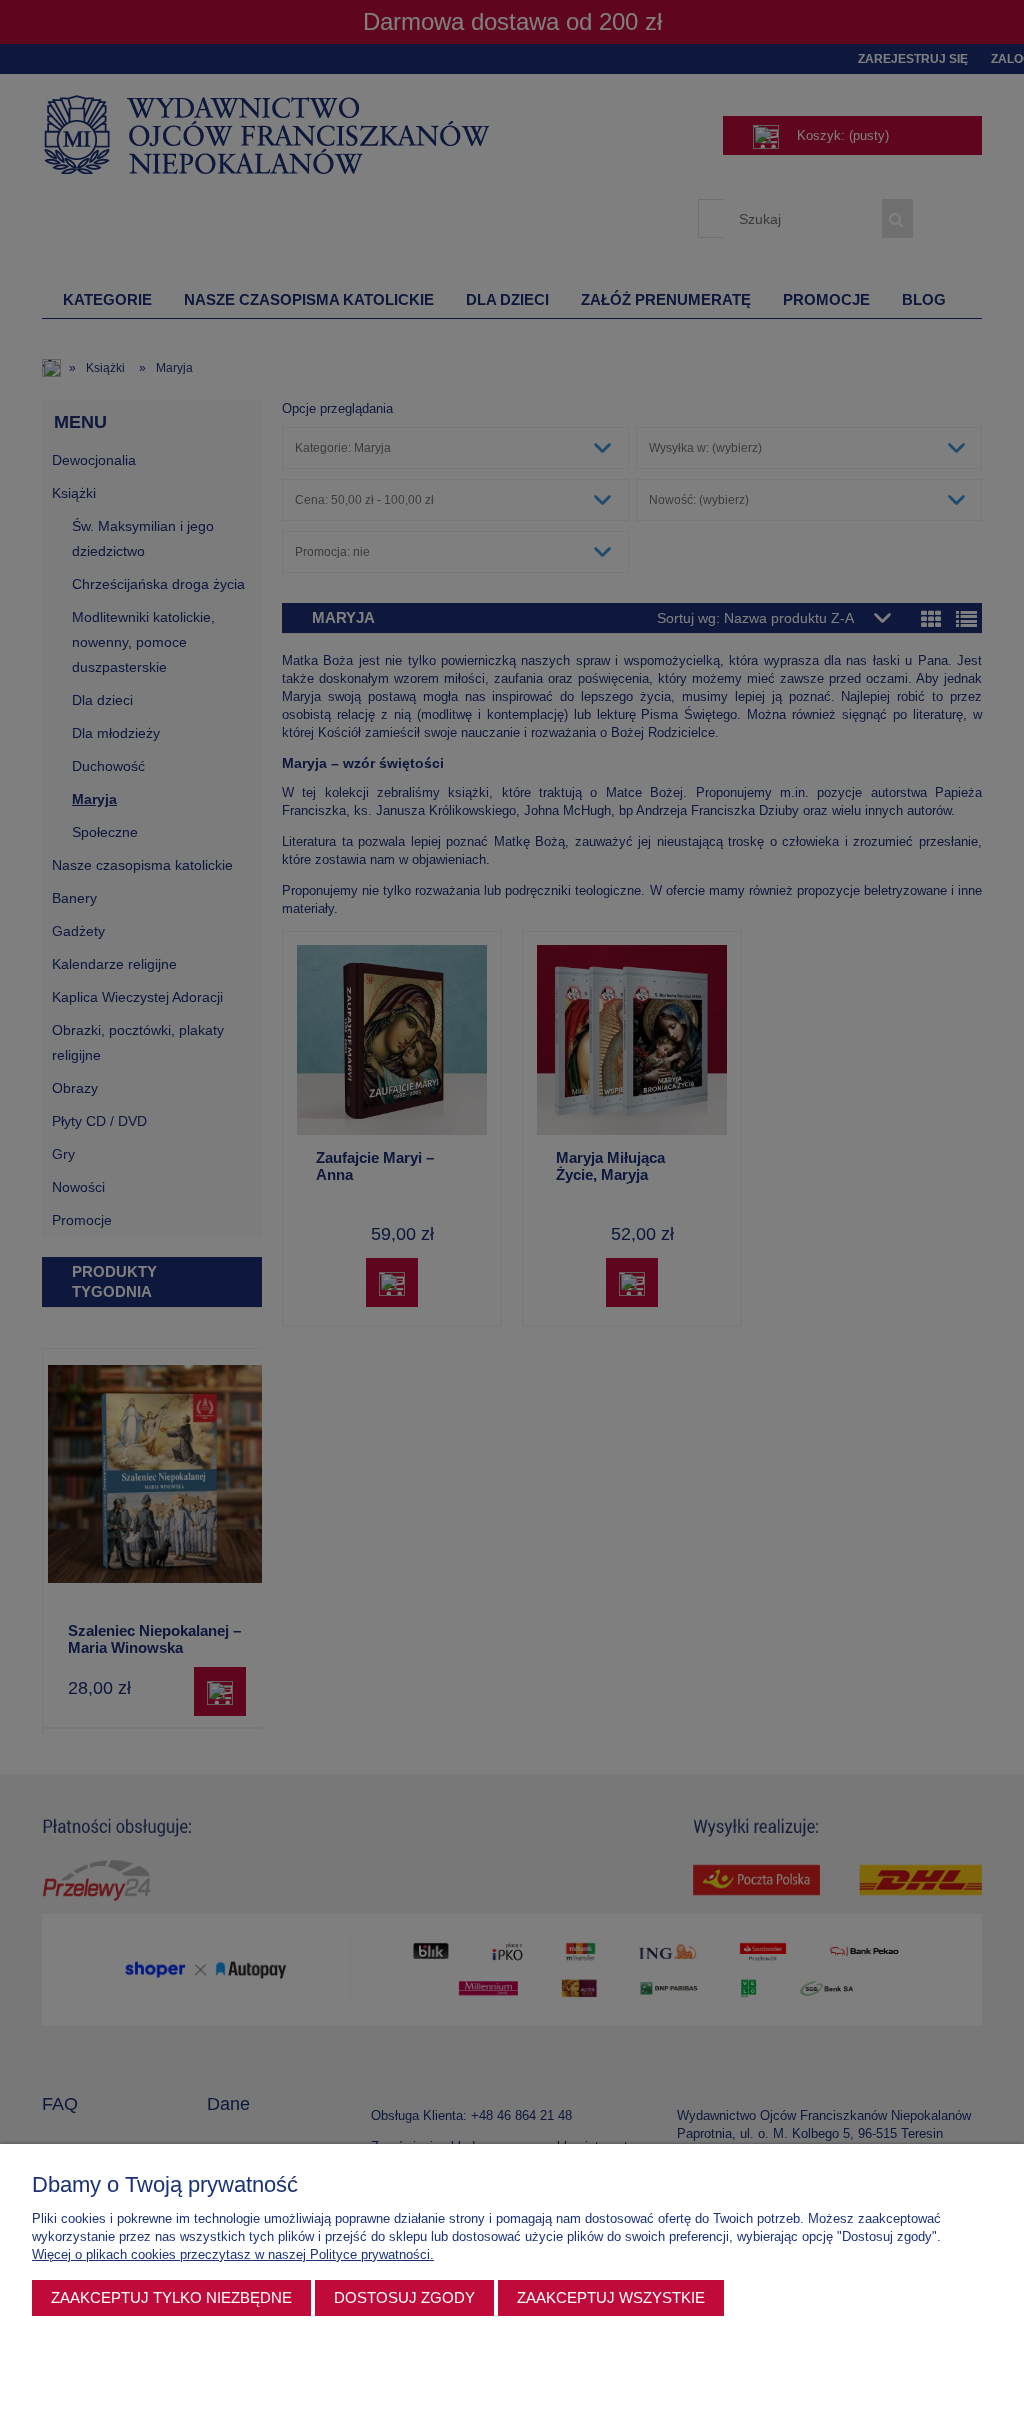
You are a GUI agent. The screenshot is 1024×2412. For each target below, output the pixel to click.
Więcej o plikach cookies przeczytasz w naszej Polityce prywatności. (233, 2254)
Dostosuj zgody (404, 2297)
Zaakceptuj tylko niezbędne (171, 2297)
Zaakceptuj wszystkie (611, 2297)
